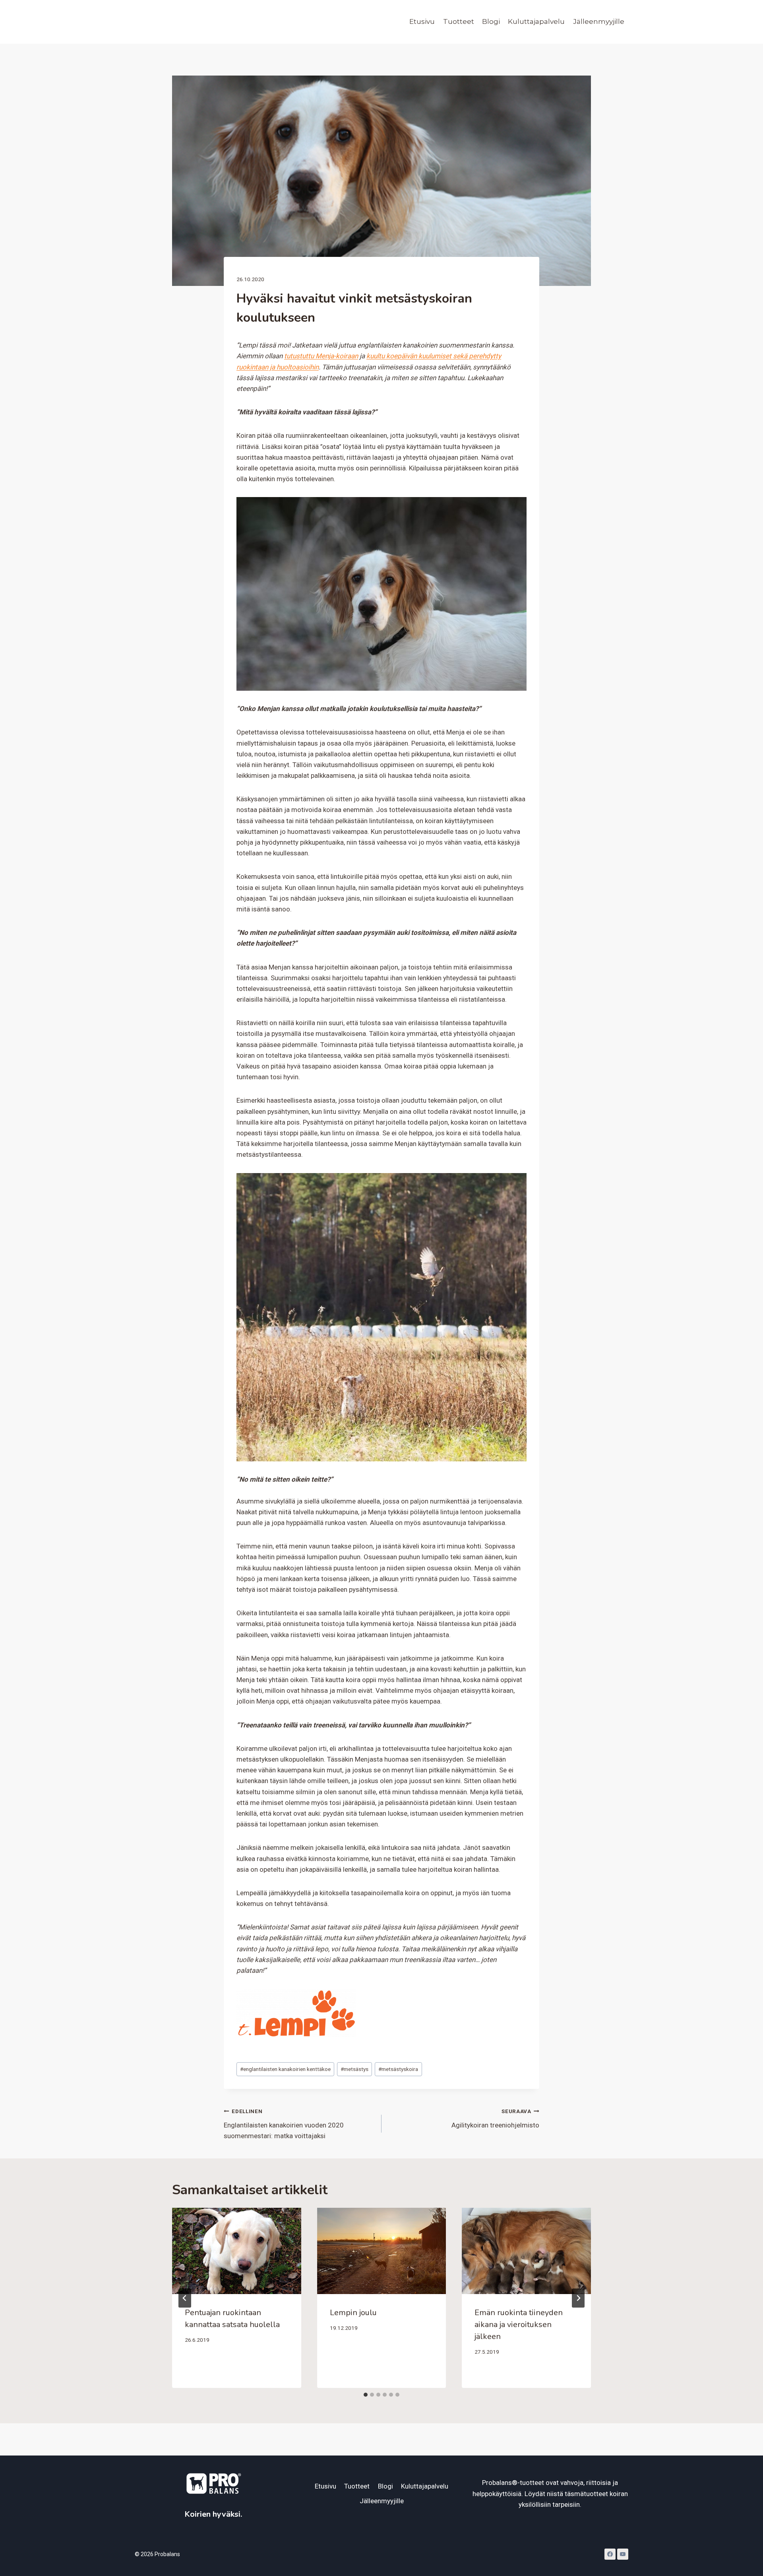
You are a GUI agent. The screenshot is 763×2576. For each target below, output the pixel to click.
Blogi (491, 21)
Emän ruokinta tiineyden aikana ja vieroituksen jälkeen (519, 2324)
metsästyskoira (398, 2069)
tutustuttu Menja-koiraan (321, 356)
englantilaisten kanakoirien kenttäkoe (285, 2069)
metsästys (354, 2069)
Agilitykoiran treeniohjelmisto (495, 2118)
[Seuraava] (578, 2298)
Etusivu (422, 21)
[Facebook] (610, 2554)
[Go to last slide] (185, 2298)
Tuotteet (459, 21)
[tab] (366, 2395)
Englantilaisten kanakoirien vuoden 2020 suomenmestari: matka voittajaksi (284, 2124)
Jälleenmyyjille (599, 21)
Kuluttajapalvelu (536, 21)
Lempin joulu (353, 2313)
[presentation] (237, 2251)
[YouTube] (623, 2554)
